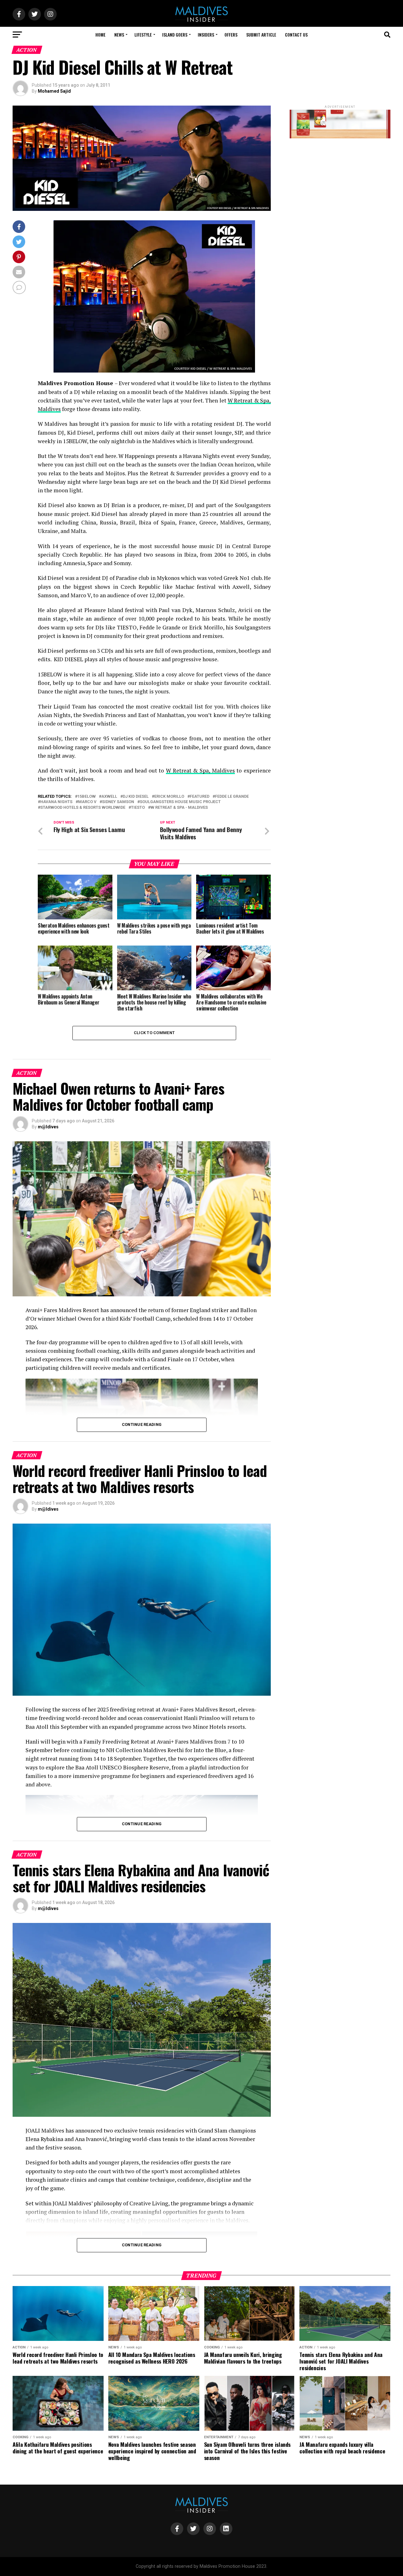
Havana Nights (56, 802)
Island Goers (175, 35)
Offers (231, 35)
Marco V (87, 802)
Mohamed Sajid (54, 91)
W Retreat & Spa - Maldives (179, 808)
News (119, 35)
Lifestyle (143, 35)
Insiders (206, 35)
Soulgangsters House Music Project (180, 802)
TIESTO (138, 808)
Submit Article (261, 35)
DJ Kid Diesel (136, 797)
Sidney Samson (118, 802)
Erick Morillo (169, 797)
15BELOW (87, 797)
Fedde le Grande (232, 797)
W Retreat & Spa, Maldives (200, 770)
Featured (200, 797)
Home (100, 35)
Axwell (109, 797)
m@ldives (48, 1127)
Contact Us (296, 35)
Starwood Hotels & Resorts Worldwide (83, 808)
